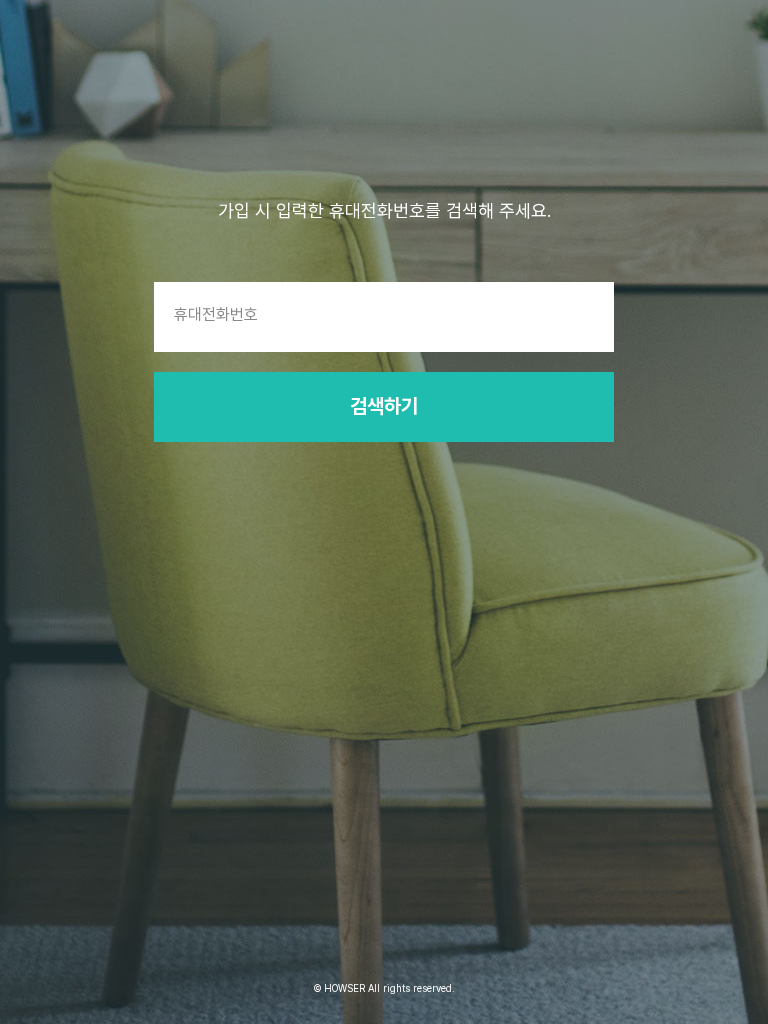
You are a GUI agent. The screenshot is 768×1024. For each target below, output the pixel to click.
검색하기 (384, 406)
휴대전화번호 (216, 314)
